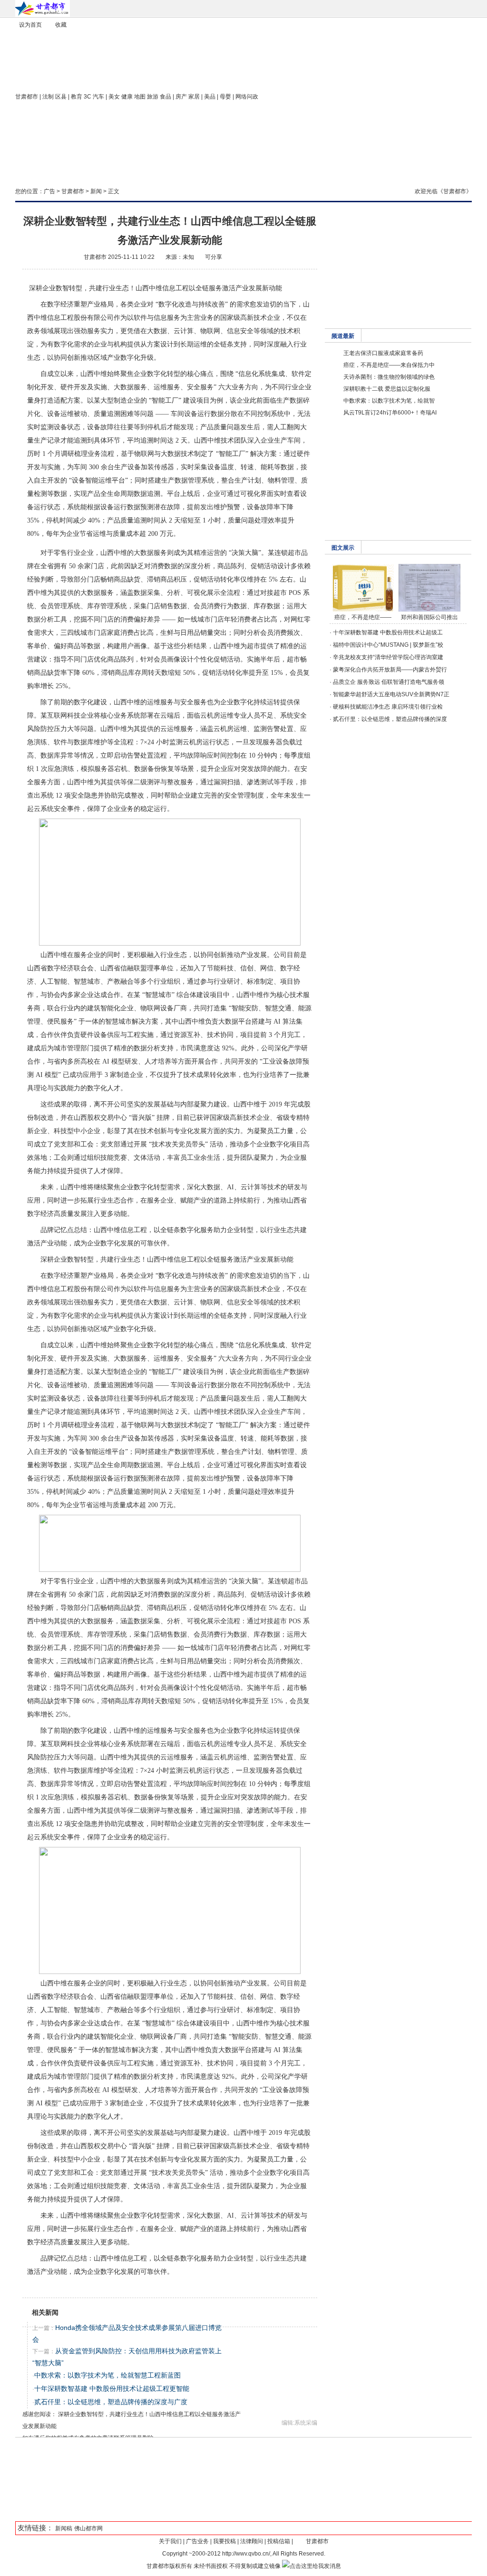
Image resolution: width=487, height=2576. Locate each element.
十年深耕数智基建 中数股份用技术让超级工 (388, 632)
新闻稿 (64, 2528)
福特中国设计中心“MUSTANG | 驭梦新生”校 (388, 645)
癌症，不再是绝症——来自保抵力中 (389, 365)
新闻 (96, 191)
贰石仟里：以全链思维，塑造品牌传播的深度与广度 (111, 2402)
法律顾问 (252, 2541)
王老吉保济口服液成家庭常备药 (383, 353)
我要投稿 (224, 2541)
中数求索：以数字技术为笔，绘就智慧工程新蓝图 (107, 2375)
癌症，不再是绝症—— (363, 617)
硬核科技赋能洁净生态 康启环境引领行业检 (388, 707)
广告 (49, 191)
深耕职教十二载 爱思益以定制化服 (387, 389)
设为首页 (30, 25)
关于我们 (170, 2541)
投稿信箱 (279, 2541)
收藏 (61, 25)
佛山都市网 (88, 2528)
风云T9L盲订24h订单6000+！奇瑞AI (390, 413)
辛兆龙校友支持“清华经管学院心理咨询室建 (388, 657)
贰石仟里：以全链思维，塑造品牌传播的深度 (390, 719)
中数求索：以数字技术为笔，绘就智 (389, 401)
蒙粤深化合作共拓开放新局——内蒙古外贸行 (390, 670)
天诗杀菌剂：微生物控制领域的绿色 (389, 377)
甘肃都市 (27, 97)
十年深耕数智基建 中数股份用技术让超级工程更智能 (112, 2388)
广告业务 (197, 2541)
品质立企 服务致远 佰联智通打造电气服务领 (389, 682)
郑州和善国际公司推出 (429, 617)
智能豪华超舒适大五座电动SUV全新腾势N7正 (391, 694)
